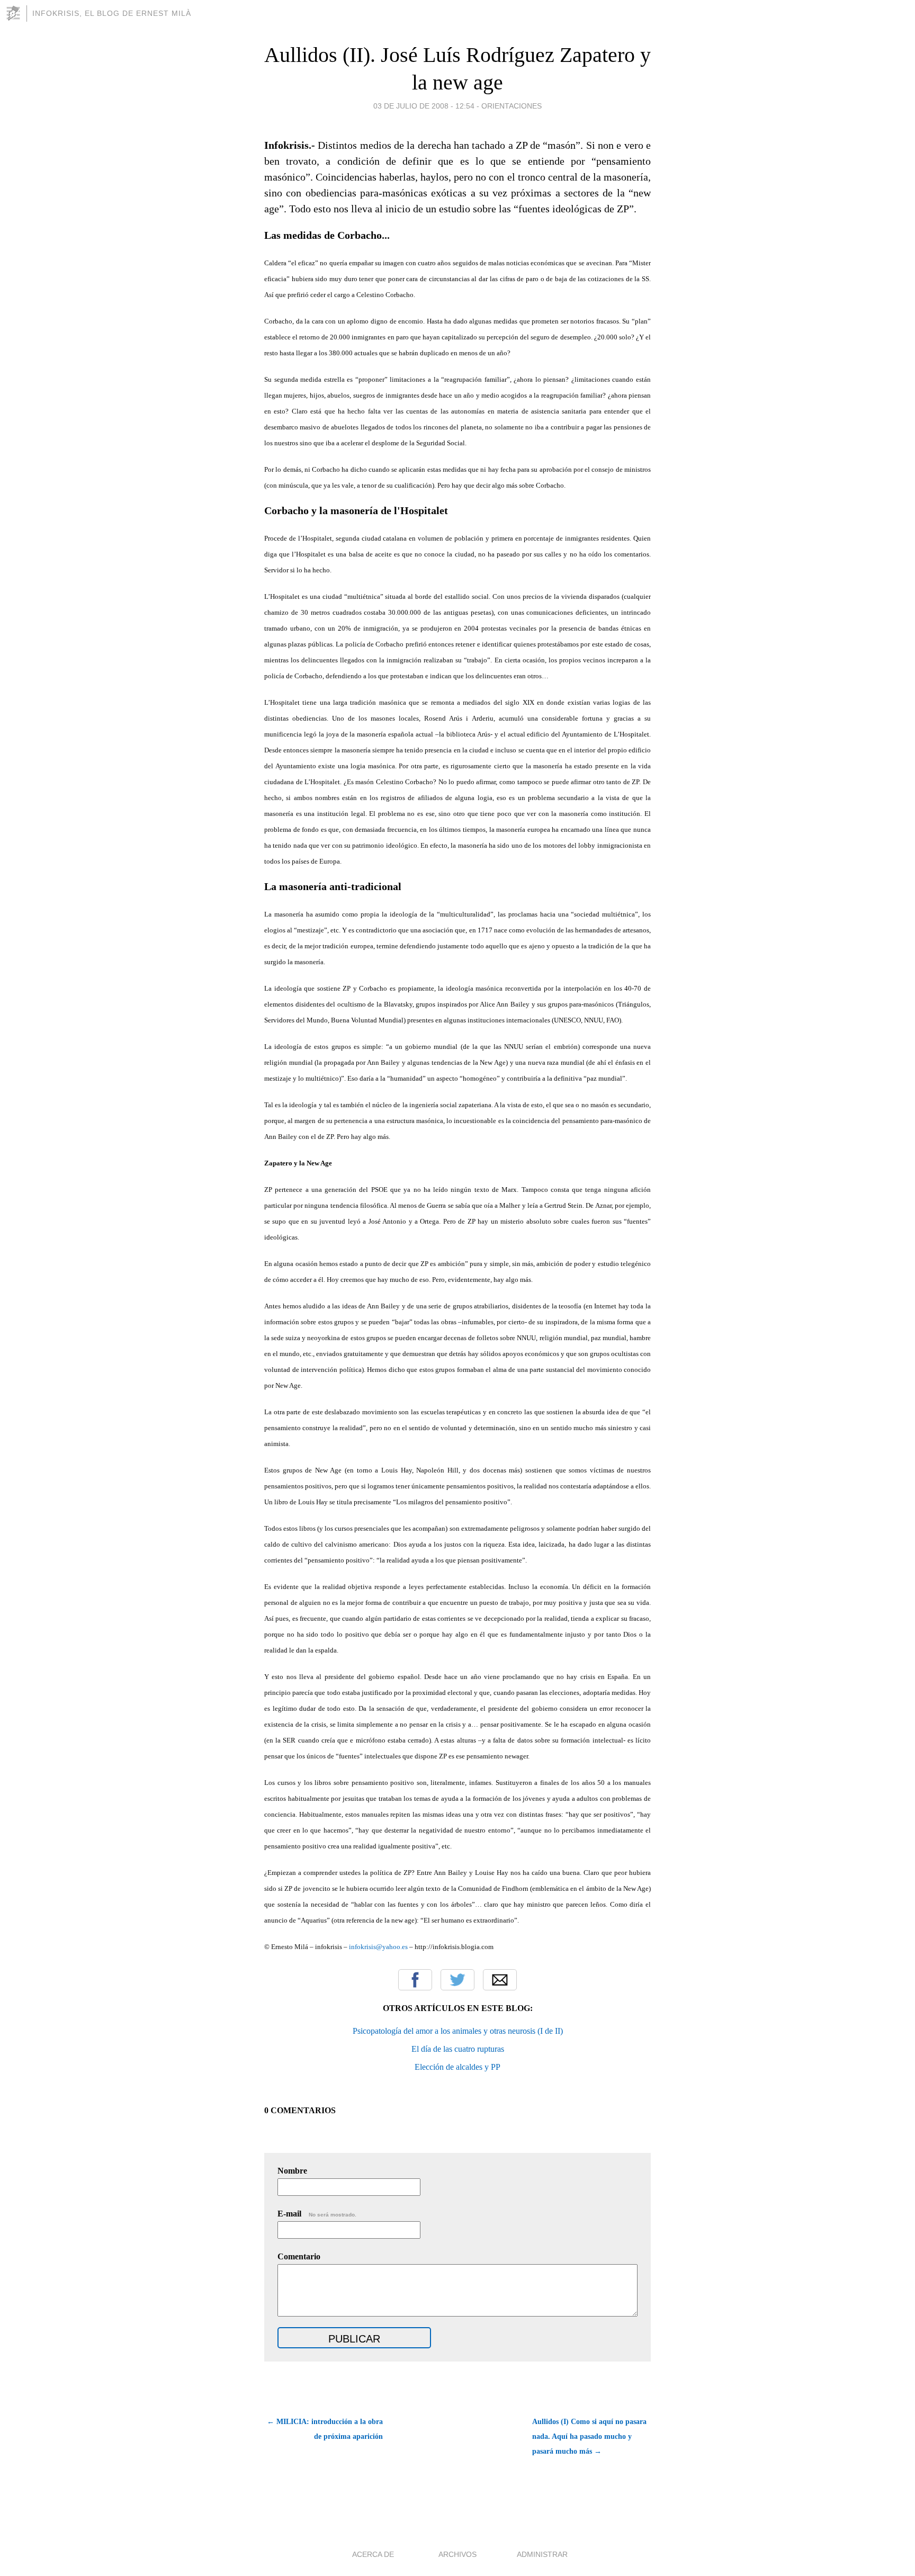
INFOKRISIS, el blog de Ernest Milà (112, 13)
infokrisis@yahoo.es (378, 1947)
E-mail (317, 2214)
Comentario (299, 2256)
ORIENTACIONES (512, 106)
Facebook (415, 1980)
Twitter (457, 1980)
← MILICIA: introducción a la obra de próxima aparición (325, 2429)
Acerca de (373, 2554)
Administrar (542, 2554)
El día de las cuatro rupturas (458, 2049)
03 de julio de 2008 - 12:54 (424, 106)
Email (500, 1980)
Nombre (292, 2171)
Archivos (457, 2554)
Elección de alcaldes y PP (457, 2067)
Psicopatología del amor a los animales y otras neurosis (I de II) (458, 2031)
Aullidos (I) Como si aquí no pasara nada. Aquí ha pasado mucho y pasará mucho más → (589, 2436)
